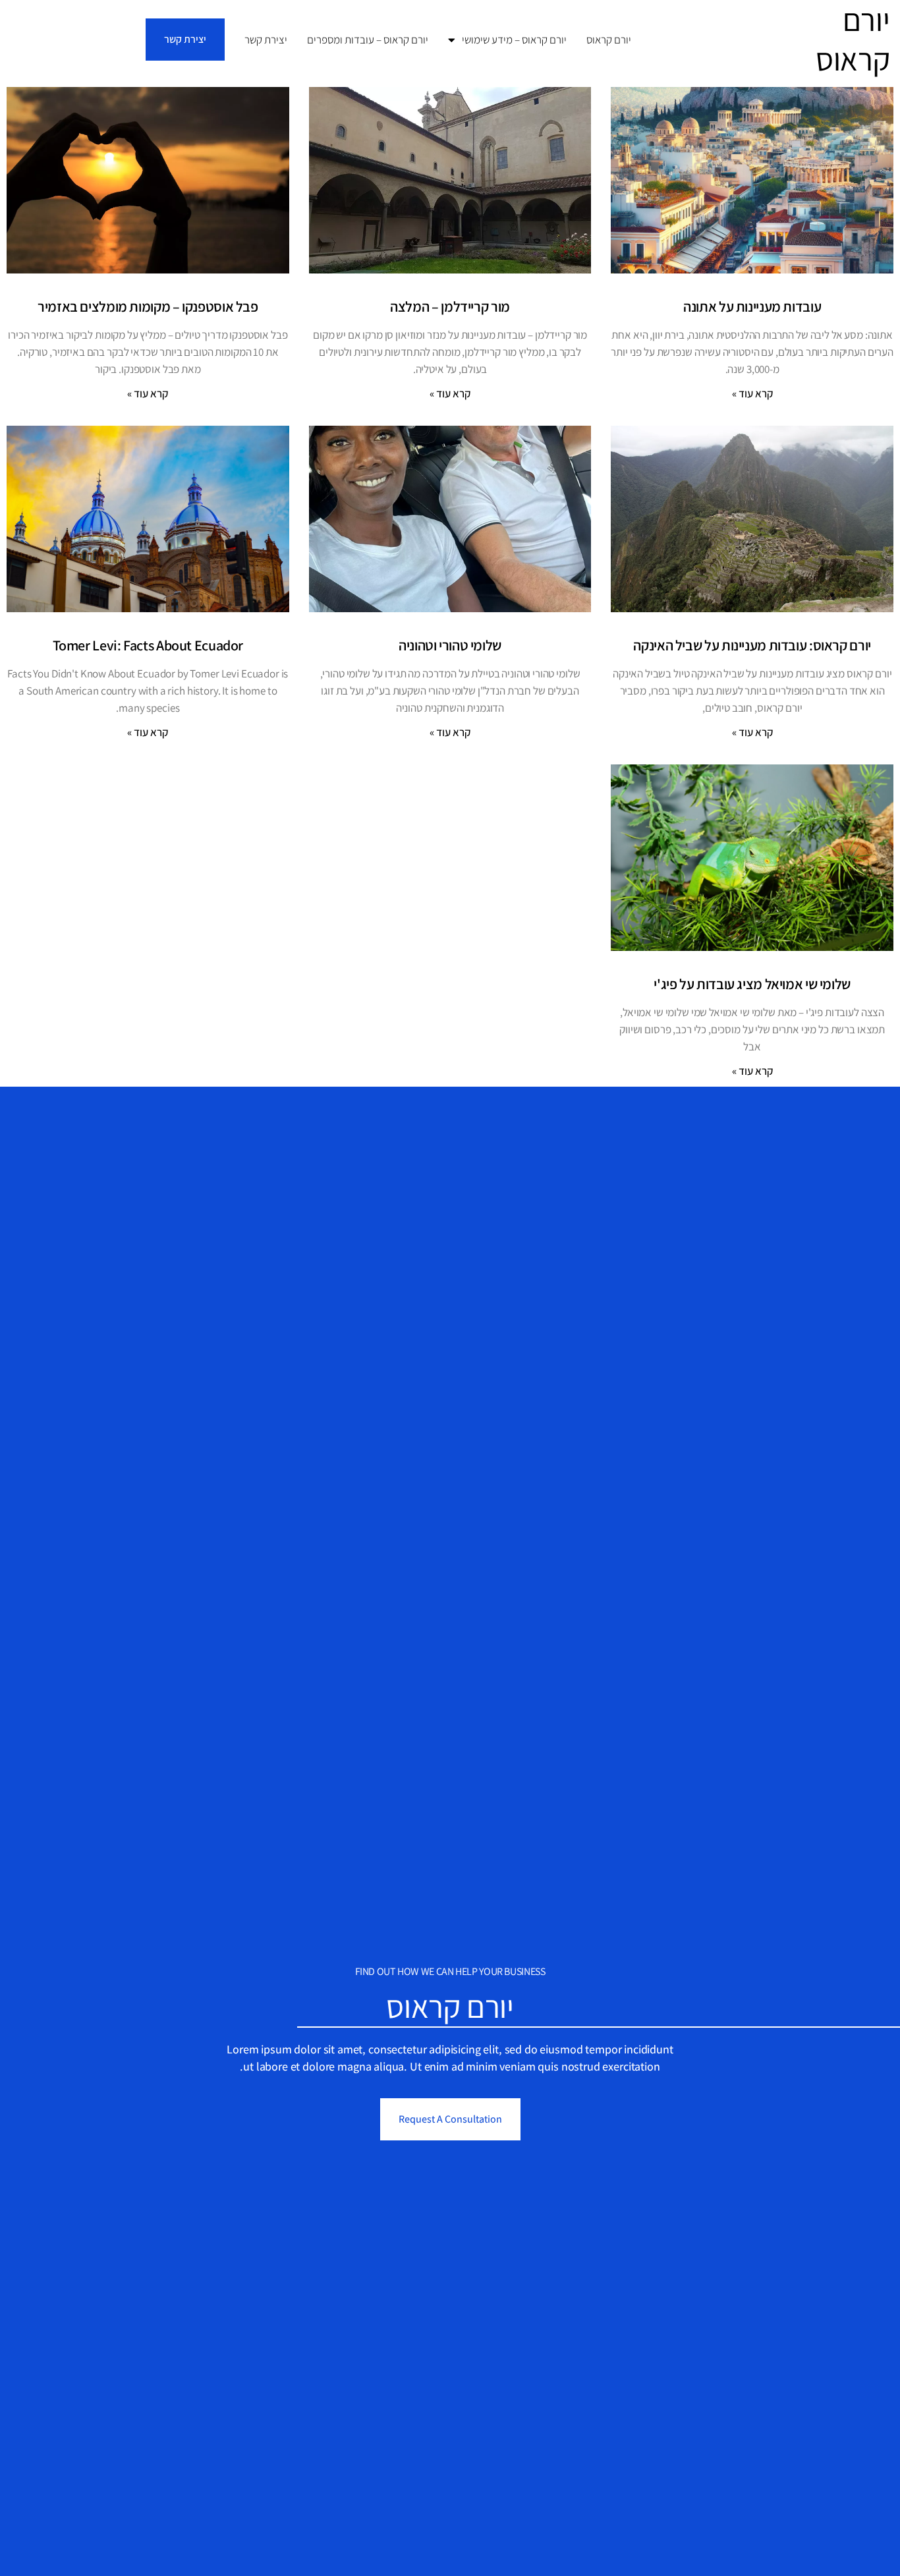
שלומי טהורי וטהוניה (450, 645)
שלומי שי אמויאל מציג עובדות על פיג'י (752, 984)
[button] (185, 40)
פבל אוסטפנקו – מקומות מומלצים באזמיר (148, 306)
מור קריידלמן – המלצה (450, 306)
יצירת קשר (266, 40)
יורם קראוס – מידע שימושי (514, 40)
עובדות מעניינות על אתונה (752, 306)
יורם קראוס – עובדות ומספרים (368, 40)
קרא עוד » (752, 393)
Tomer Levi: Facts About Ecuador (148, 645)
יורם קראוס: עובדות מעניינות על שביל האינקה (752, 645)
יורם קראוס (609, 40)
